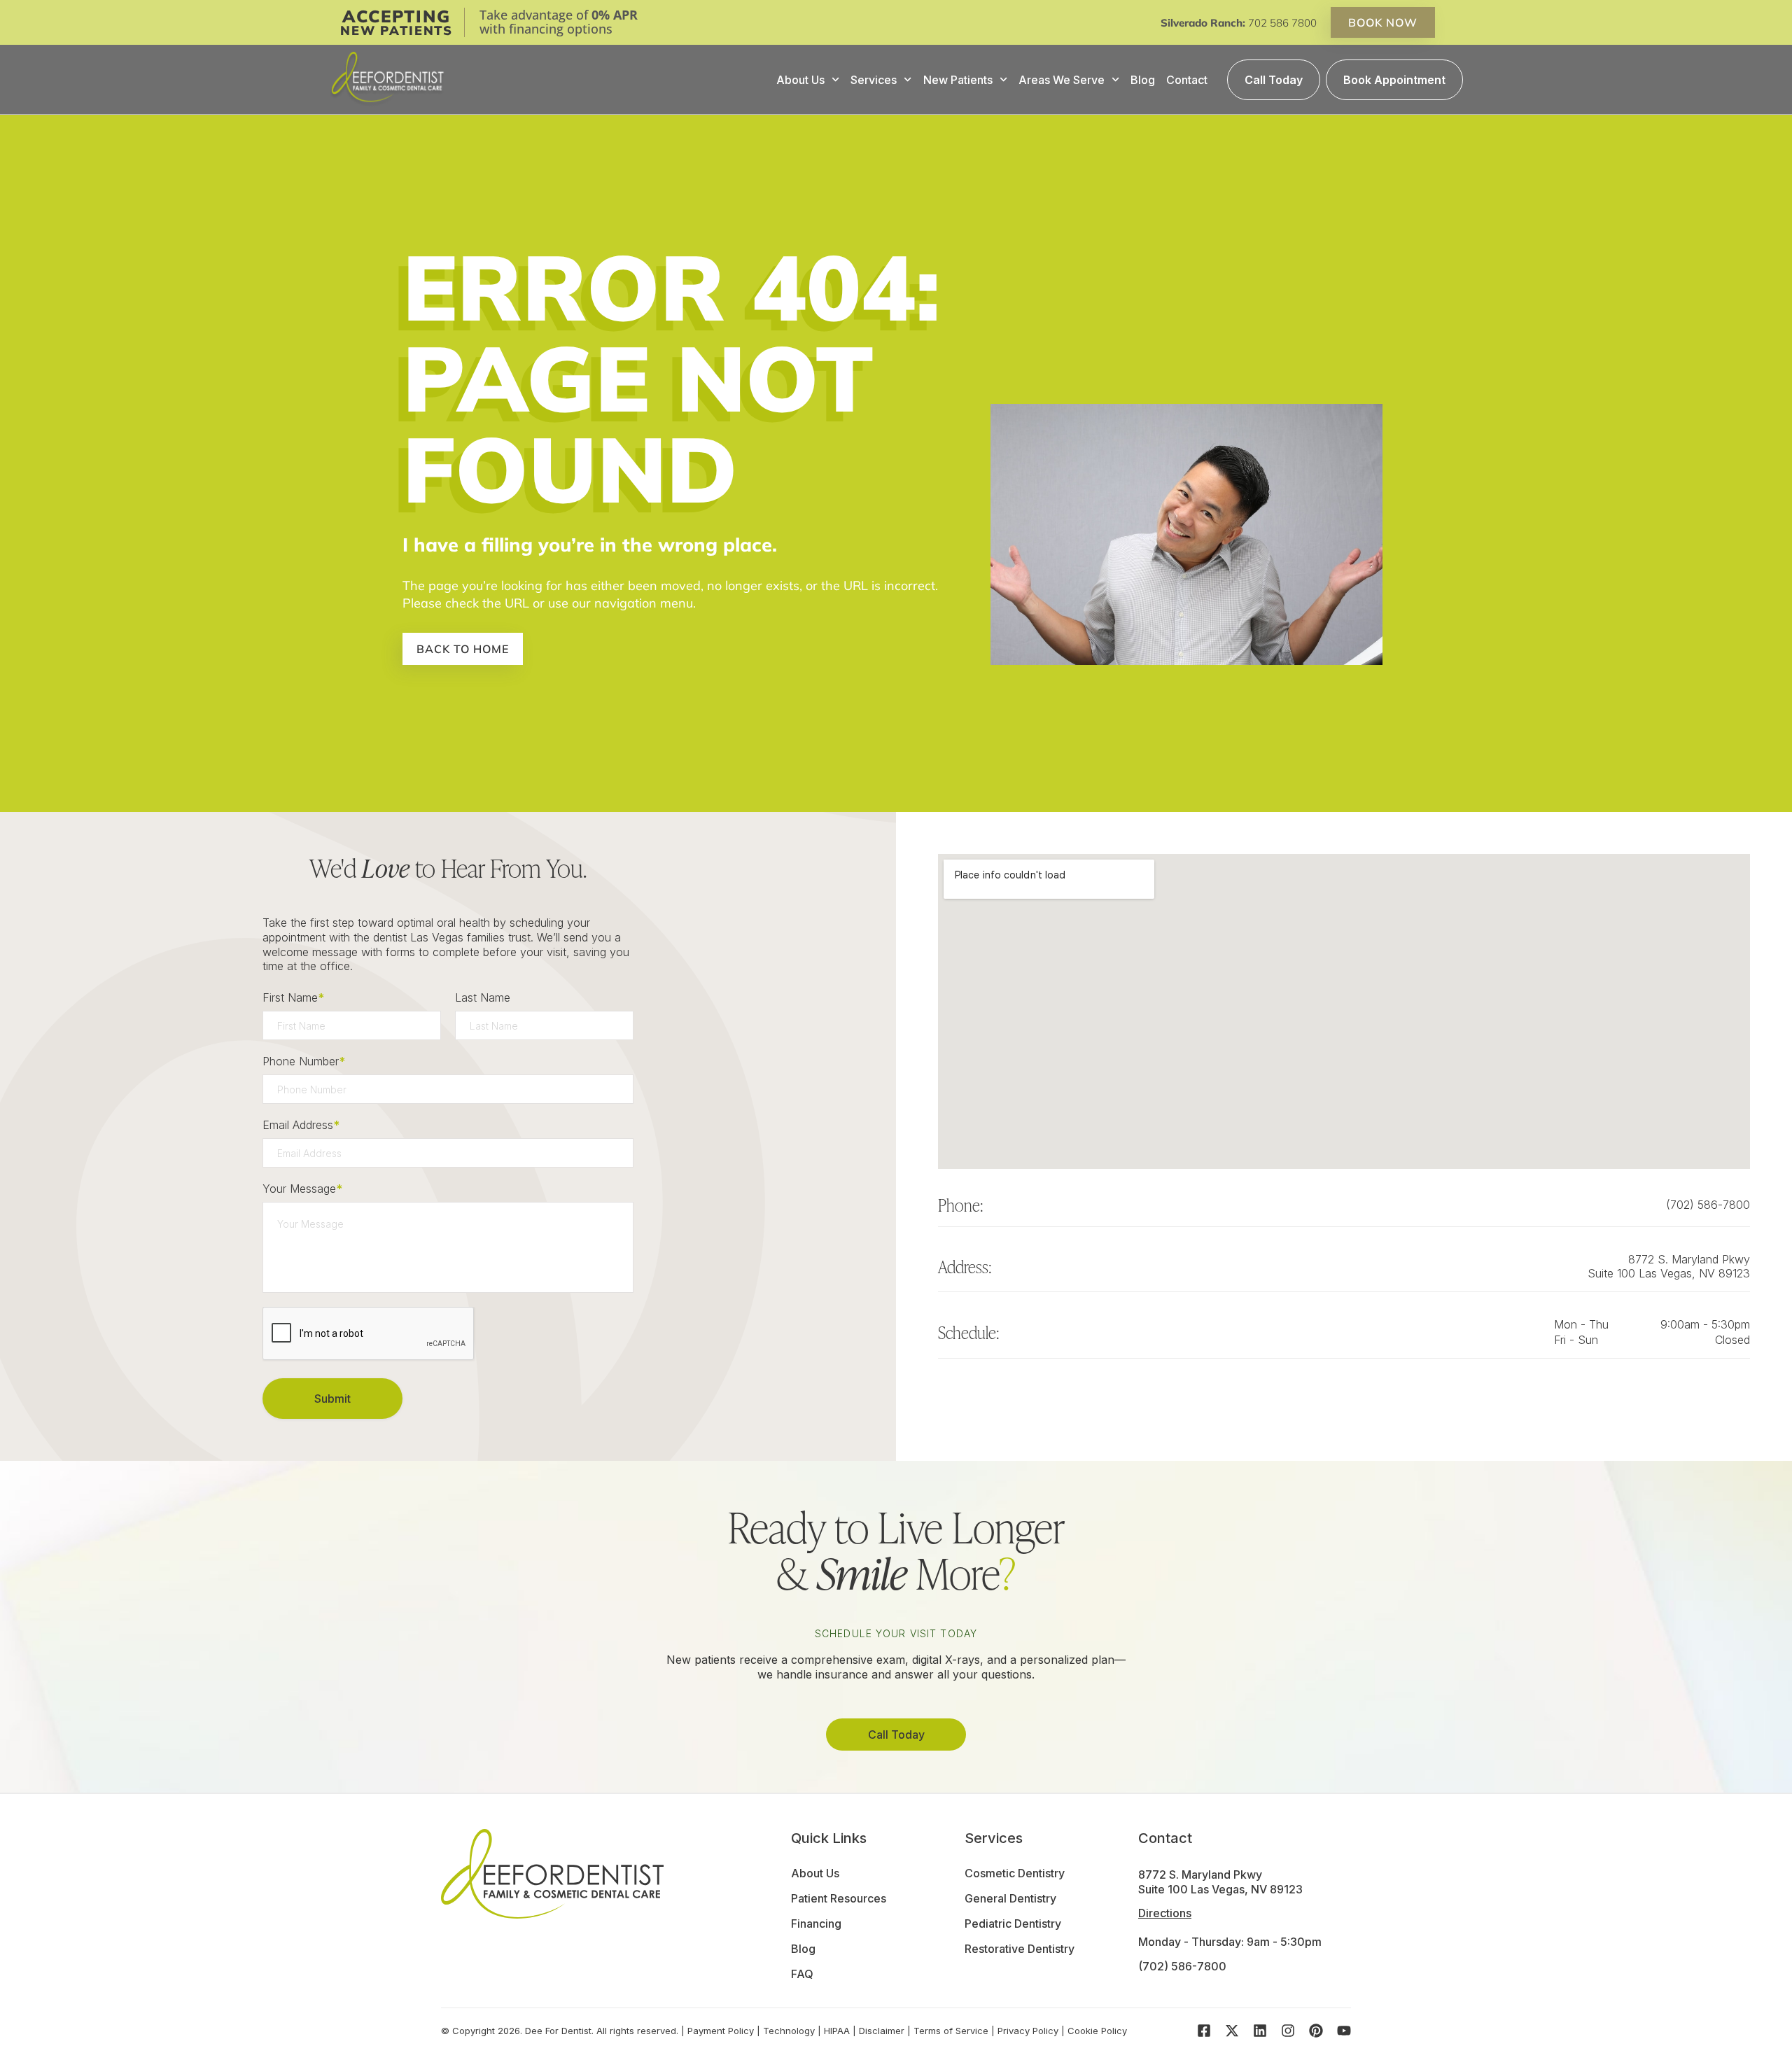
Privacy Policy (1028, 2031)
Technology (789, 2031)
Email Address (301, 1125)
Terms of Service (951, 2031)
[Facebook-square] (1204, 2031)
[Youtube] (1344, 2031)
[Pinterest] (1316, 2031)
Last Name (483, 997)
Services (874, 80)
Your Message (302, 1189)
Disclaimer (882, 2031)
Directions (1165, 1913)
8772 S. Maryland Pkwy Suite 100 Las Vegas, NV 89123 (1669, 1266)
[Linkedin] (1260, 2031)
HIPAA (837, 2031)
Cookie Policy (1097, 2031)
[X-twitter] (1232, 2031)
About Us (800, 80)
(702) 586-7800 (1708, 1205)
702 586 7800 (1282, 23)
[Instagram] (1288, 2031)
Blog (1143, 80)
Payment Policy (721, 2031)
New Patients (958, 80)
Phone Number (304, 1061)
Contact (1187, 80)
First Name (293, 997)
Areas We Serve (1062, 80)
